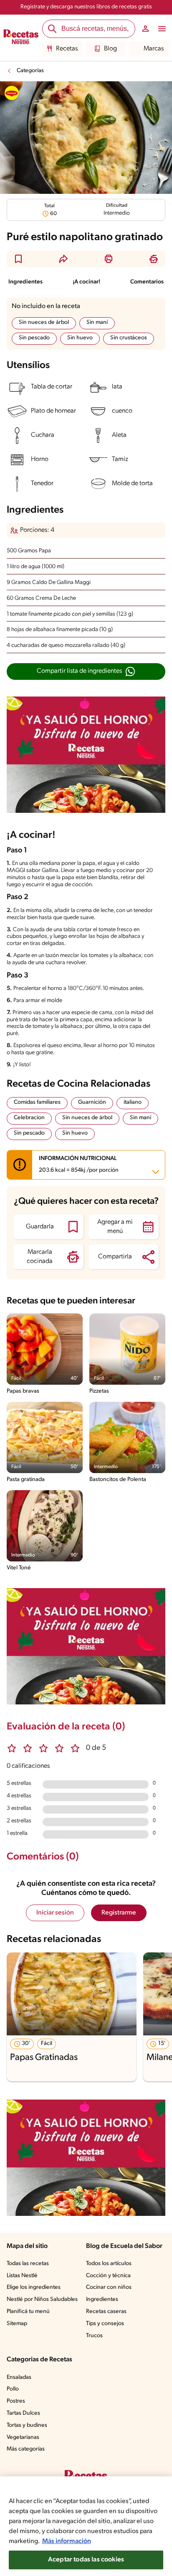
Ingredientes (25, 282)
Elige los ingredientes (34, 2287)
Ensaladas (19, 2377)
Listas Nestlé (22, 2276)
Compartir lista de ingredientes (79, 671)
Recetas (67, 49)
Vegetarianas (23, 2437)
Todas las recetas (28, 2264)
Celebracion (29, 1118)
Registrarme (119, 1913)
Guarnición (92, 1102)
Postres (16, 2401)
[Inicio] (21, 38)
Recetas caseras (106, 2312)
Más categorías (26, 2449)
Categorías (30, 71)
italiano (133, 1102)
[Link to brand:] (12, 93)
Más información (67, 2541)
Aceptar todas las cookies (86, 2560)
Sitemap (17, 2324)
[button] (18, 259)
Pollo (13, 2389)
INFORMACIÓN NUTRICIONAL (79, 1165)
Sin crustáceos (129, 338)
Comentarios (147, 282)
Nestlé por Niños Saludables (42, 2299)
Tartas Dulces (23, 2413)
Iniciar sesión (55, 1913)
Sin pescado (34, 338)
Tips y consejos (105, 2324)
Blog (110, 49)
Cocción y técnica (108, 2276)
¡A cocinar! (86, 282)
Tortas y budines (27, 2425)
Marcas (154, 49)
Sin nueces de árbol (44, 322)
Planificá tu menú (28, 2312)
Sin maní (97, 322)
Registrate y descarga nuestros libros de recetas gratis (86, 7)
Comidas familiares (37, 1102)
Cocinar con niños (109, 2287)
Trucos (94, 2336)
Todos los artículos (109, 2264)
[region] (86, 2526)
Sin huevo (80, 338)
